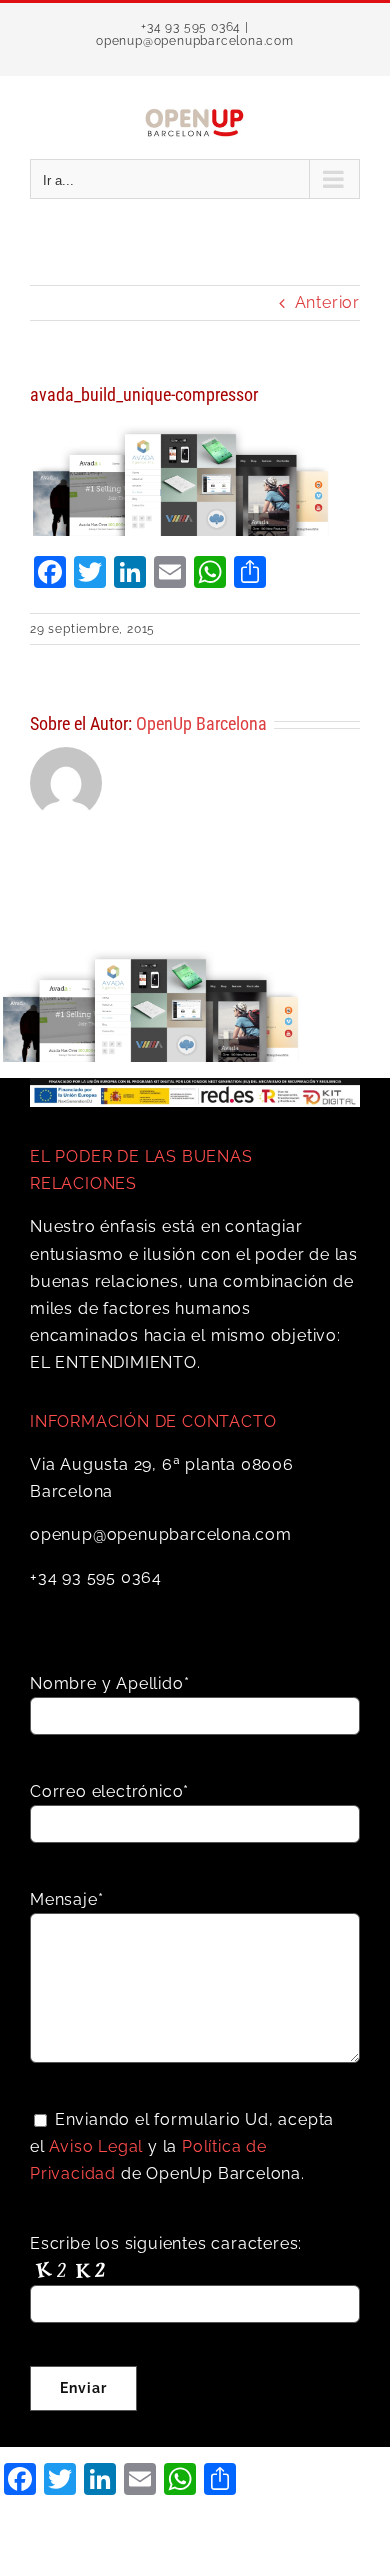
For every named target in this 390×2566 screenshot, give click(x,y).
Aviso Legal (96, 2146)
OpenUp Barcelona (201, 723)
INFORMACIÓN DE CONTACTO (153, 1421)
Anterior (327, 302)
